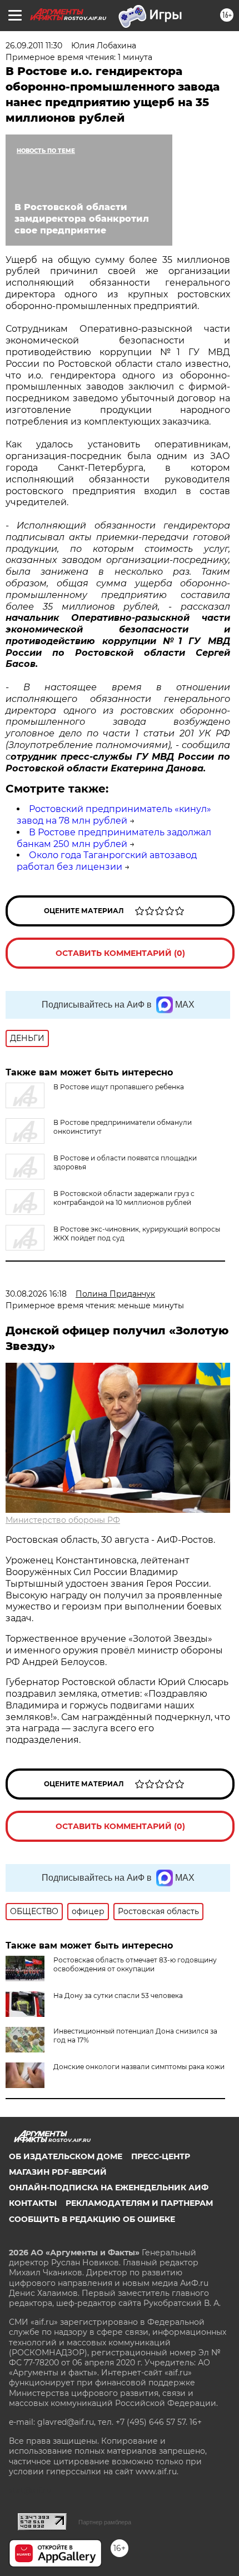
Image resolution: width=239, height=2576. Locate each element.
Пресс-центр (161, 2156)
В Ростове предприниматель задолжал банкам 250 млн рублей (114, 838)
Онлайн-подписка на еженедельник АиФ (109, 2188)
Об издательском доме (66, 2156)
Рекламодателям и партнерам (139, 2203)
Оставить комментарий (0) (120, 953)
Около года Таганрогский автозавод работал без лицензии (107, 861)
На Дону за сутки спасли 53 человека (118, 1995)
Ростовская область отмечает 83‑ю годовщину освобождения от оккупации (135, 1964)
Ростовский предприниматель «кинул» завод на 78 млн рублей (114, 815)
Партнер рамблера (105, 2522)
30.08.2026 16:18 (36, 1294)
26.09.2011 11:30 (34, 46)
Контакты (33, 2203)
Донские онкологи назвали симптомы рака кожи (139, 2067)
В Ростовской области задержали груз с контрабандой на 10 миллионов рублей (124, 1198)
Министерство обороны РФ (63, 1520)
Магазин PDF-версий (58, 2172)
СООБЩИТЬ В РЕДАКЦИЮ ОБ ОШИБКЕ (92, 2219)
